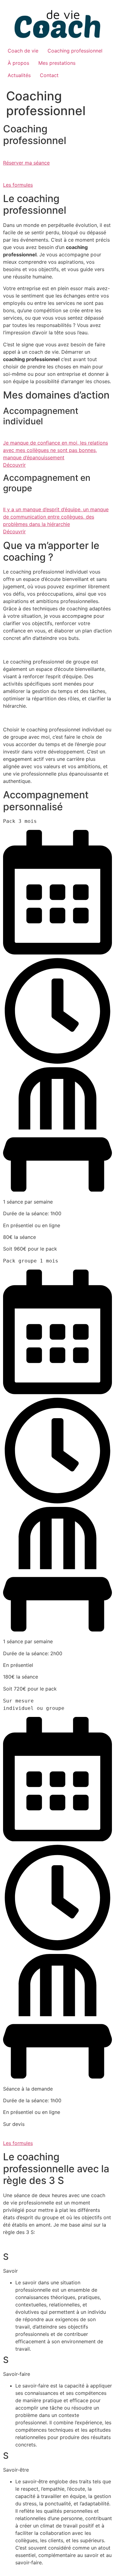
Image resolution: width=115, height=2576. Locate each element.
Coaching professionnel (75, 51)
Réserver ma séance (26, 163)
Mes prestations (57, 63)
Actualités (19, 75)
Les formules (18, 185)
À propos (18, 63)
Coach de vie (23, 51)
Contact (49, 75)
